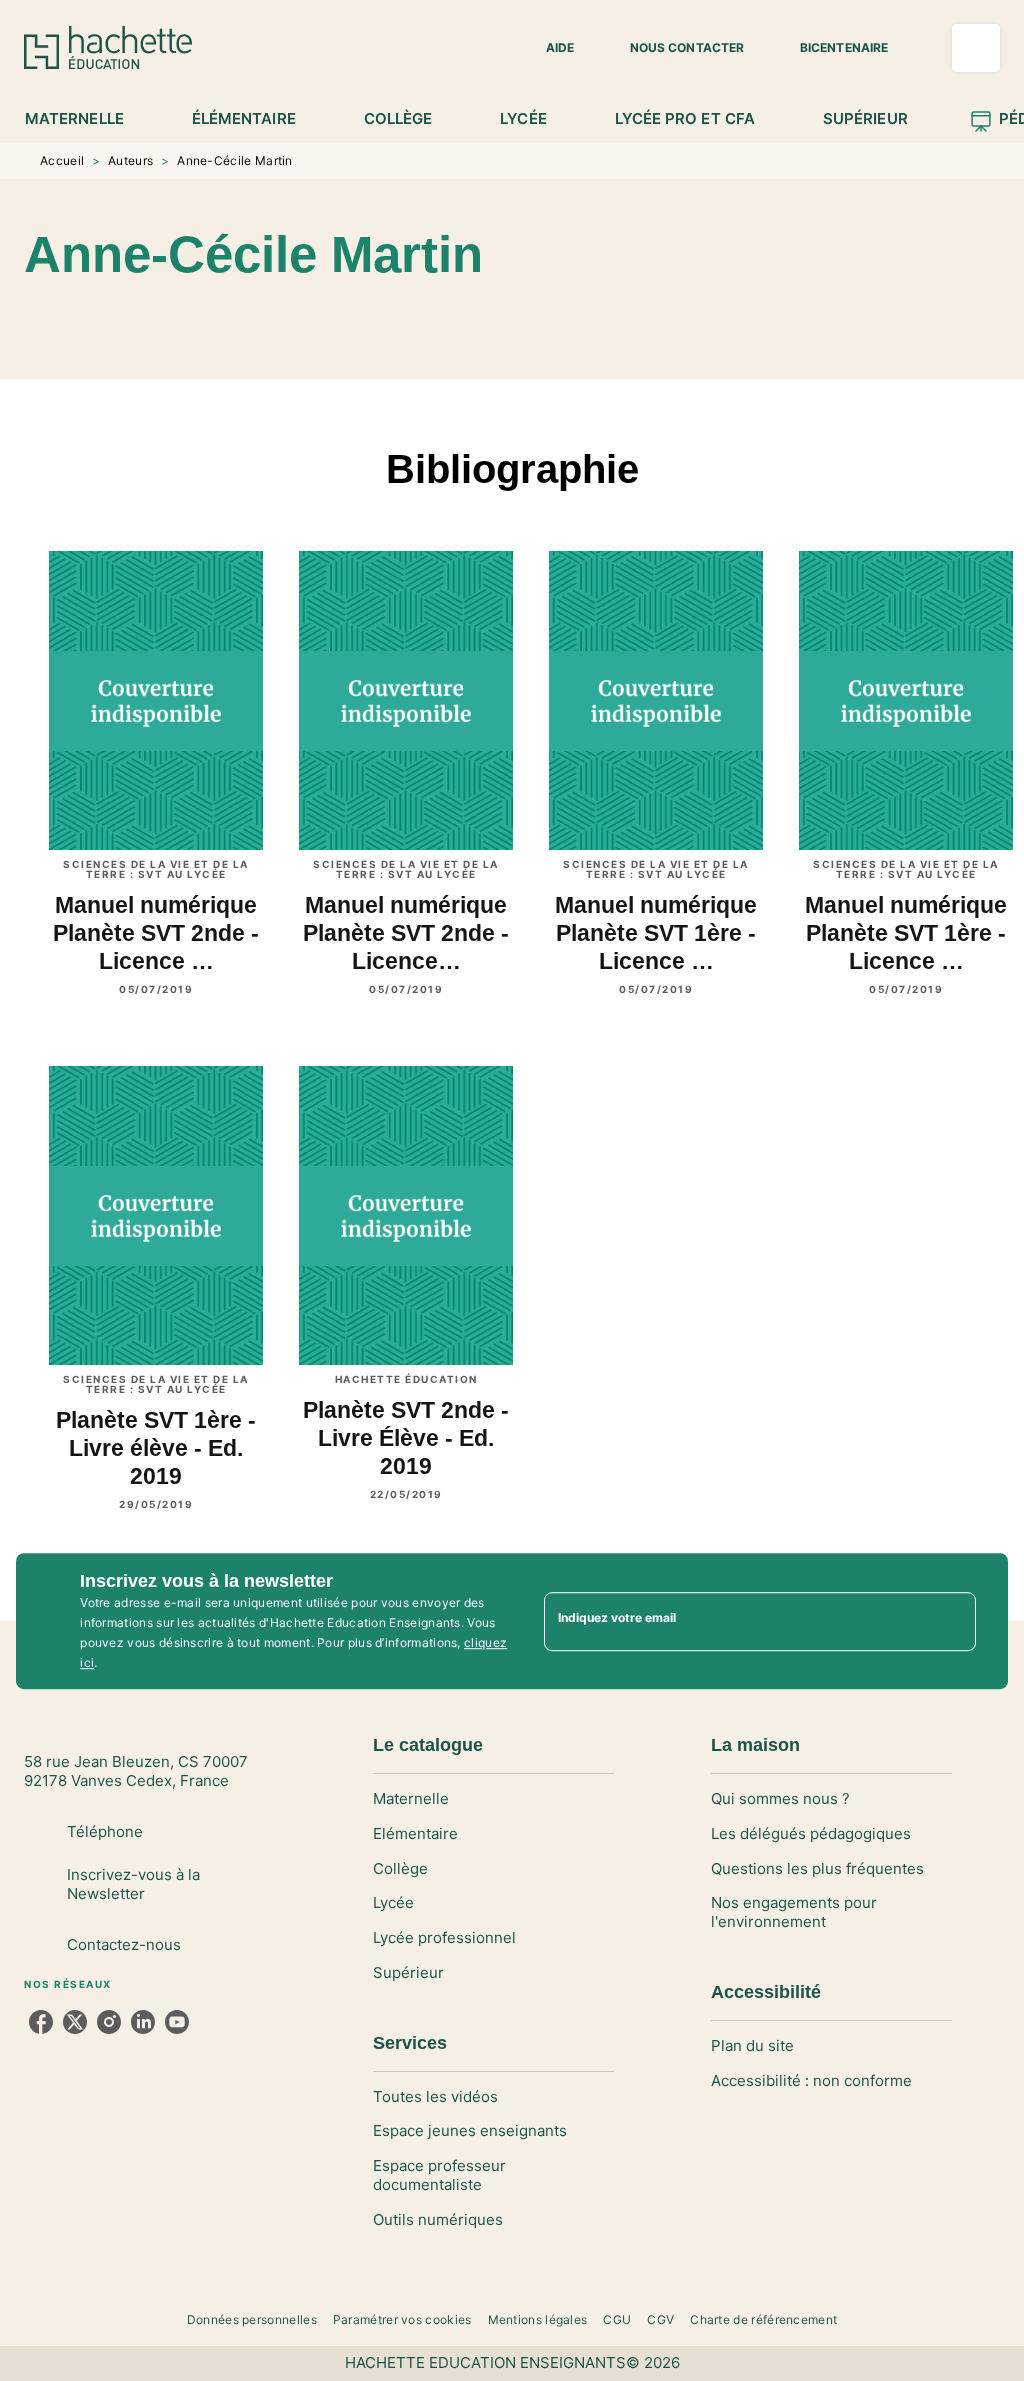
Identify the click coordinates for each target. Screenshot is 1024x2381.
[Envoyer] (952, 1621)
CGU (617, 2319)
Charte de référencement (763, 2319)
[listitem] (41, 2022)
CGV (660, 2319)
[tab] (85, 119)
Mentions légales (538, 2319)
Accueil (62, 160)
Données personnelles (252, 2319)
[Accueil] (108, 47)
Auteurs (130, 160)
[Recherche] (976, 48)
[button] (548, 48)
